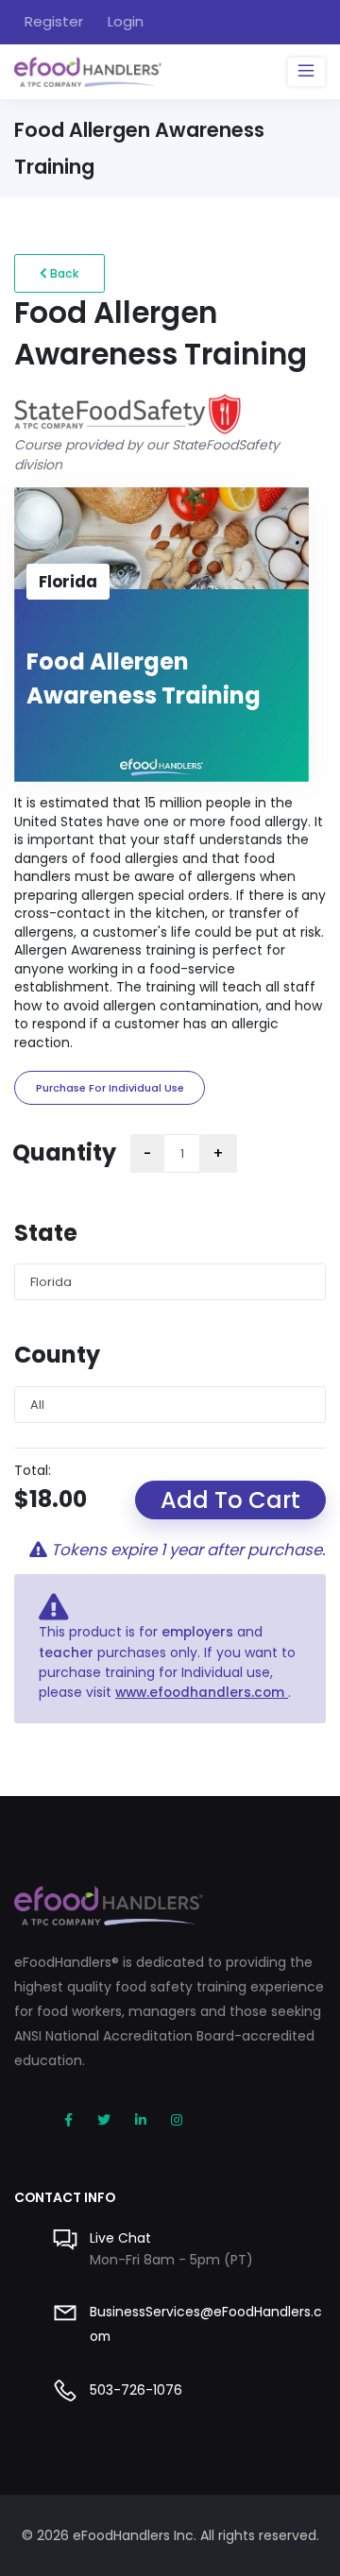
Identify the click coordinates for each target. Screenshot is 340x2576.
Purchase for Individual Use (110, 1088)
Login (126, 21)
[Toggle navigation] (306, 72)
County (57, 1355)
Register (54, 21)
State (46, 1233)
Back (63, 273)
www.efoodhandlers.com (202, 1693)
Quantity (64, 1152)
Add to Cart (230, 1500)
